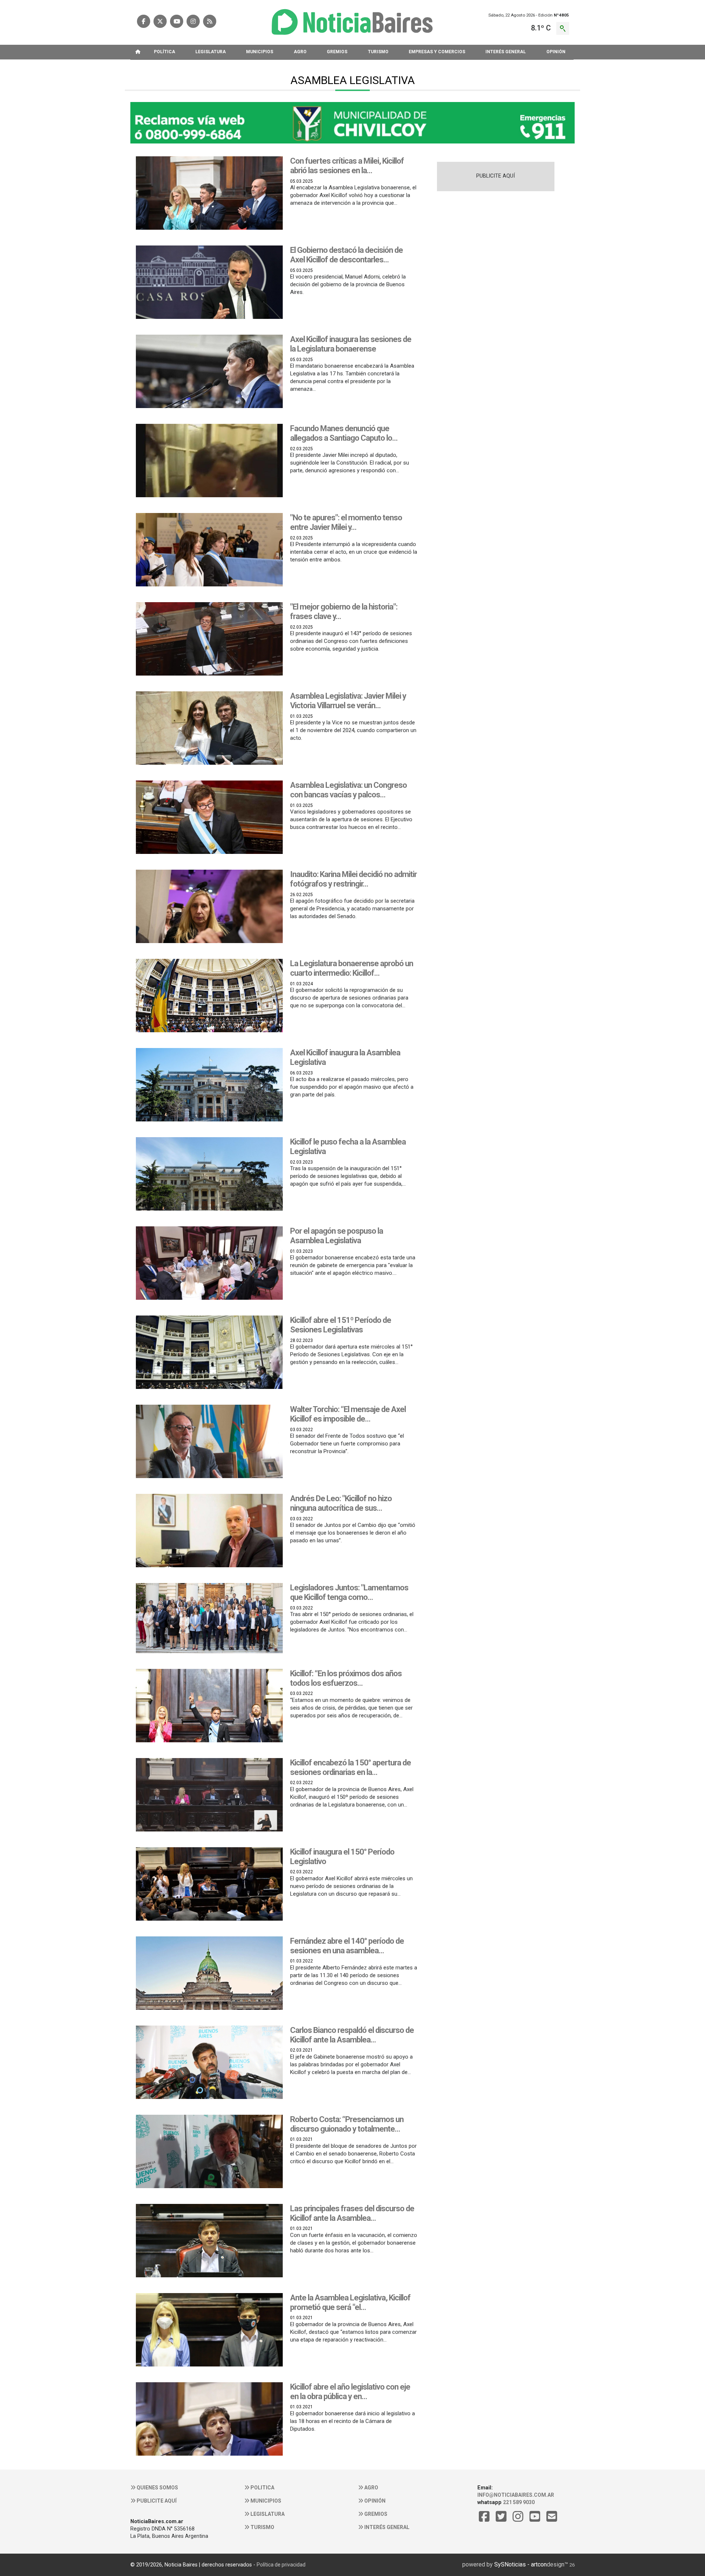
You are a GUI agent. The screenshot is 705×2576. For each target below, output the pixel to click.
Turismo (262, 2527)
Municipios (265, 2501)
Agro (371, 2488)
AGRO (300, 52)
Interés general (386, 2527)
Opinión (374, 2501)
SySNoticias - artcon (520, 2564)
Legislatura (267, 2514)
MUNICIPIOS (260, 52)
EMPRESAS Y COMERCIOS (437, 52)
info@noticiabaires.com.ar (516, 2495)
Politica (262, 2488)
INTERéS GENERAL (506, 52)
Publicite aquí (156, 2501)
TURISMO (378, 52)
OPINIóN (556, 52)
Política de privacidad (281, 2565)
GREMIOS (337, 52)
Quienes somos (157, 2488)
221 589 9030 (519, 2502)
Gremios (375, 2514)
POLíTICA (164, 52)
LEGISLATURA (211, 52)
